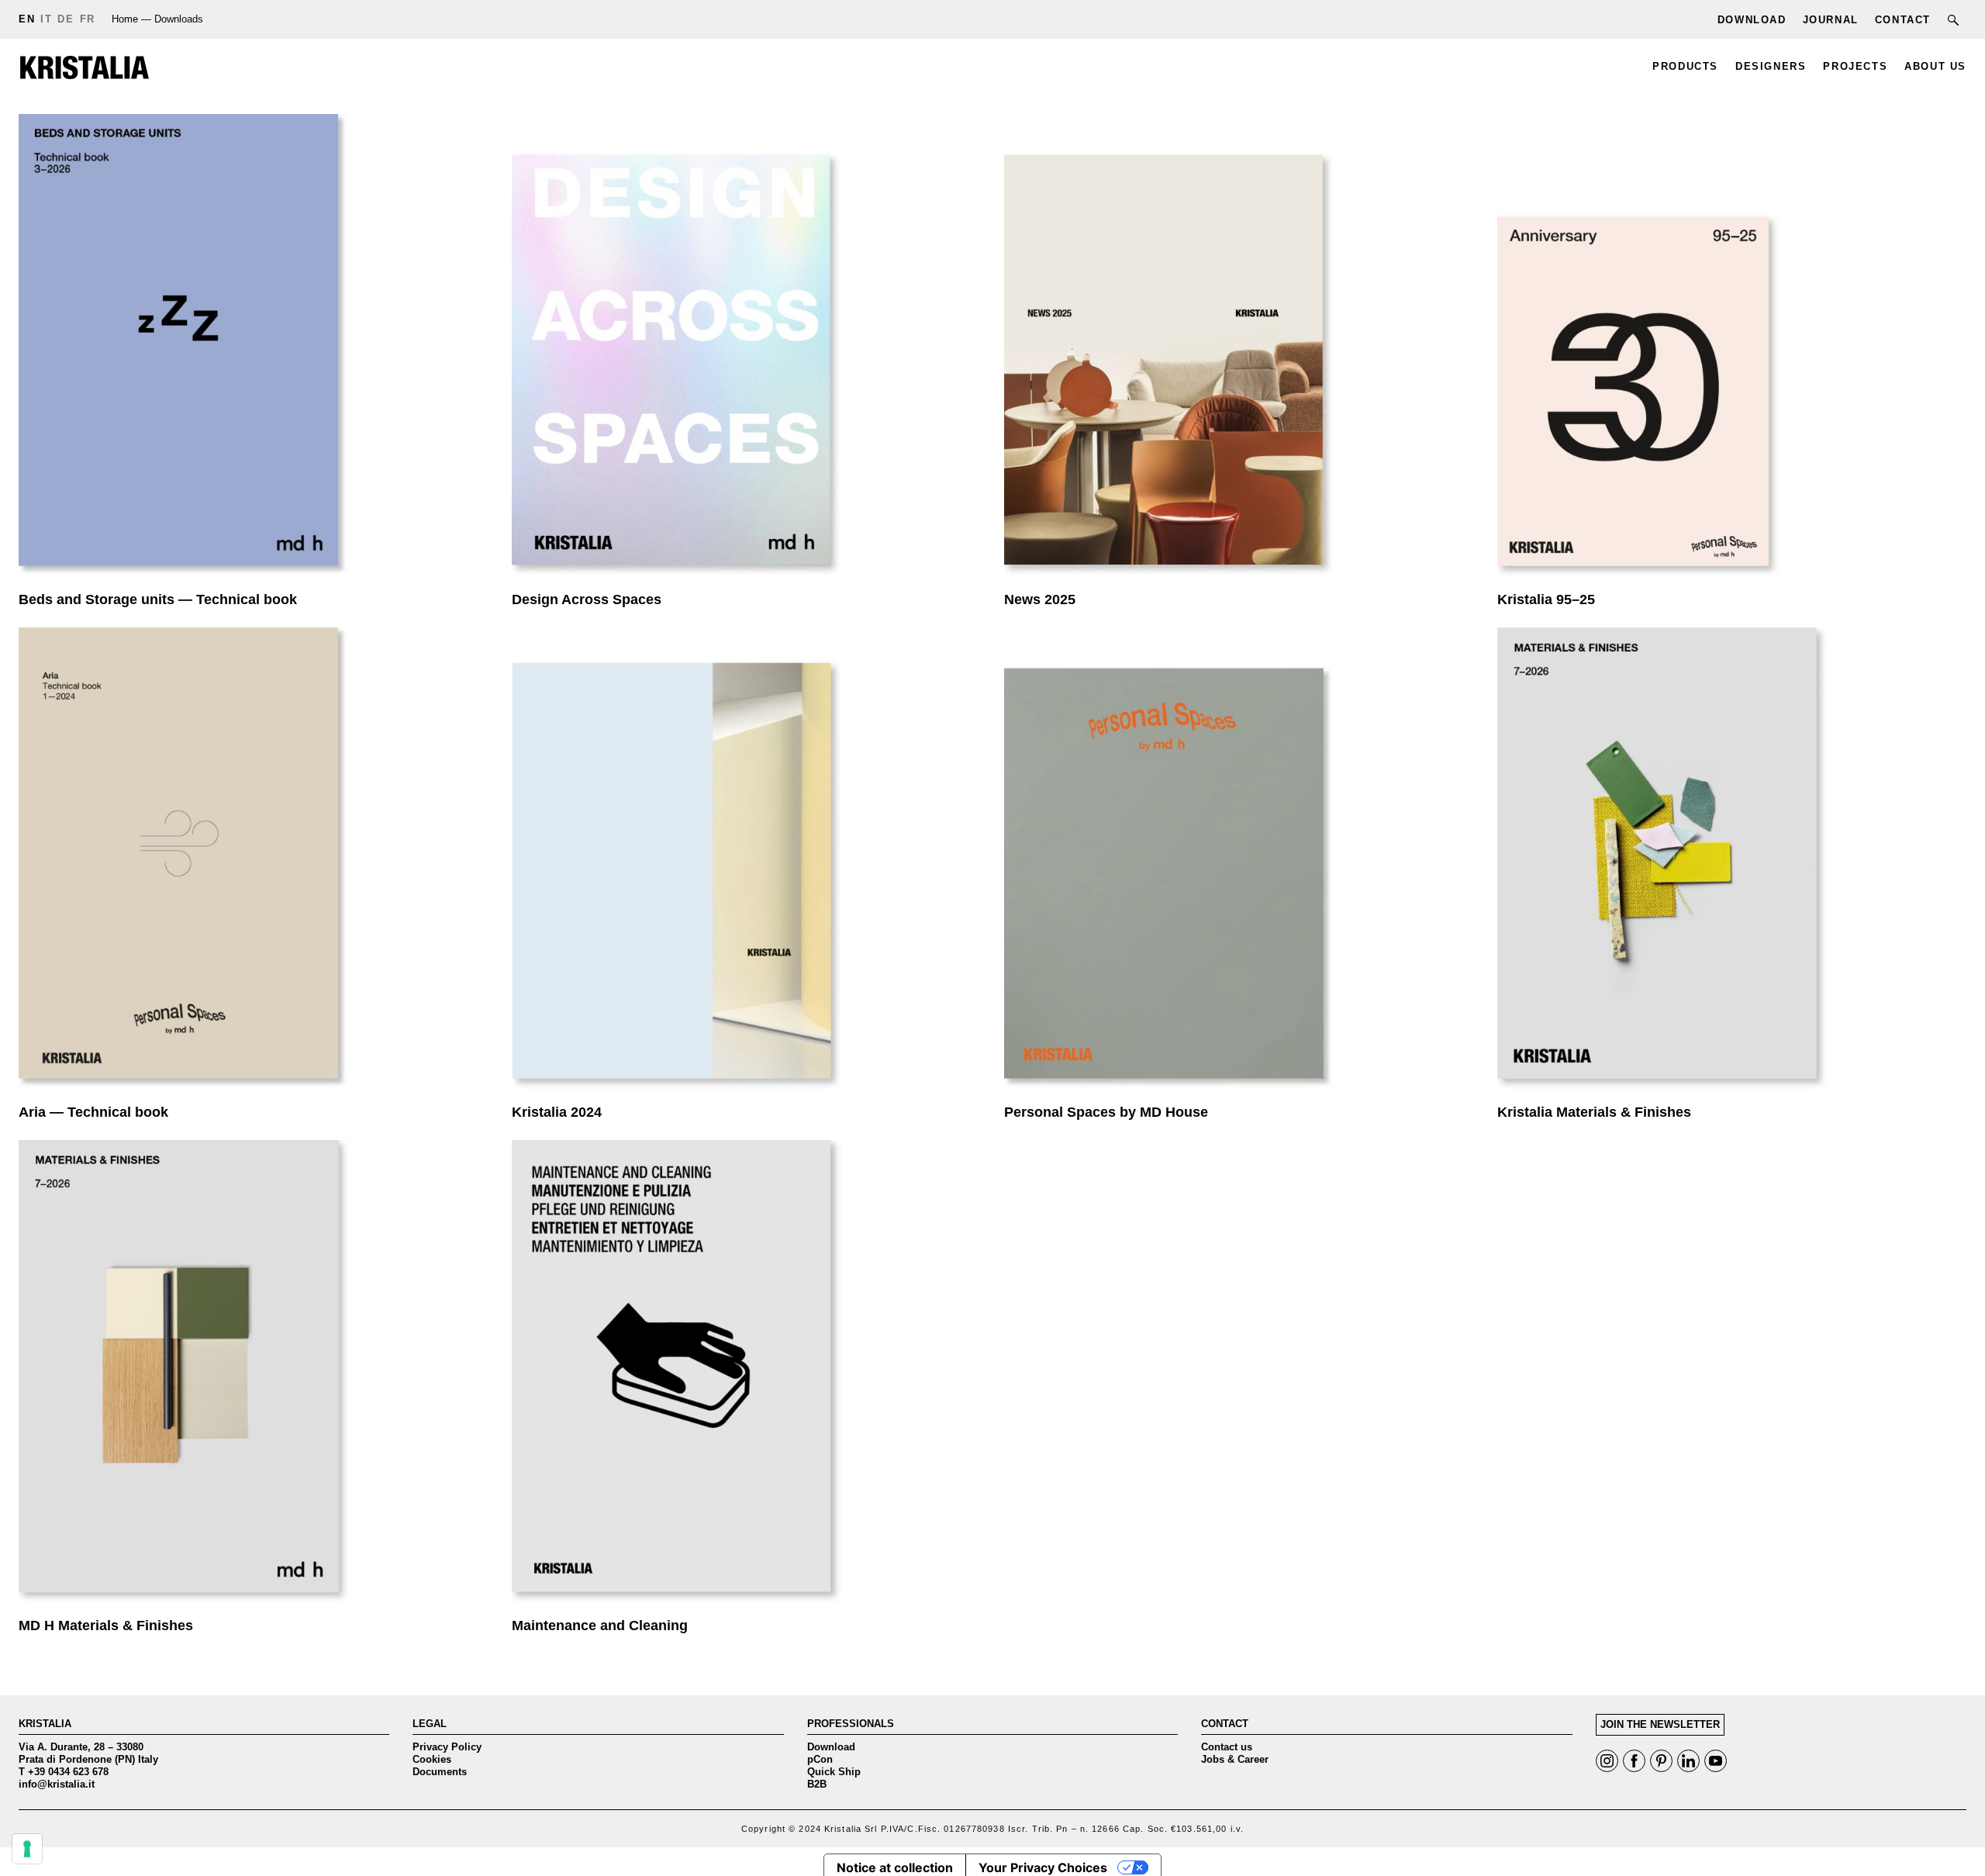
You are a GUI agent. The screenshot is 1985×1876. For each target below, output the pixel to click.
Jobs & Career (1235, 1759)
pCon (820, 1759)
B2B (817, 1784)
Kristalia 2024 (747, 862)
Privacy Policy (447, 1747)
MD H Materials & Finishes (254, 1375)
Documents (440, 1772)
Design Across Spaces (747, 349)
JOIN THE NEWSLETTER (1660, 1724)
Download (831, 1747)
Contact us (1227, 1747)
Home (125, 19)
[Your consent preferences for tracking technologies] (27, 1849)
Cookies (432, 1759)
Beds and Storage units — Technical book (254, 349)
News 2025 (1239, 349)
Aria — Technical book (254, 862)
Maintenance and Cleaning (747, 1375)
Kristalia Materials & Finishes (1732, 862)
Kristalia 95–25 (1732, 349)
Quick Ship (834, 1772)
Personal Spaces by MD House (1239, 862)
